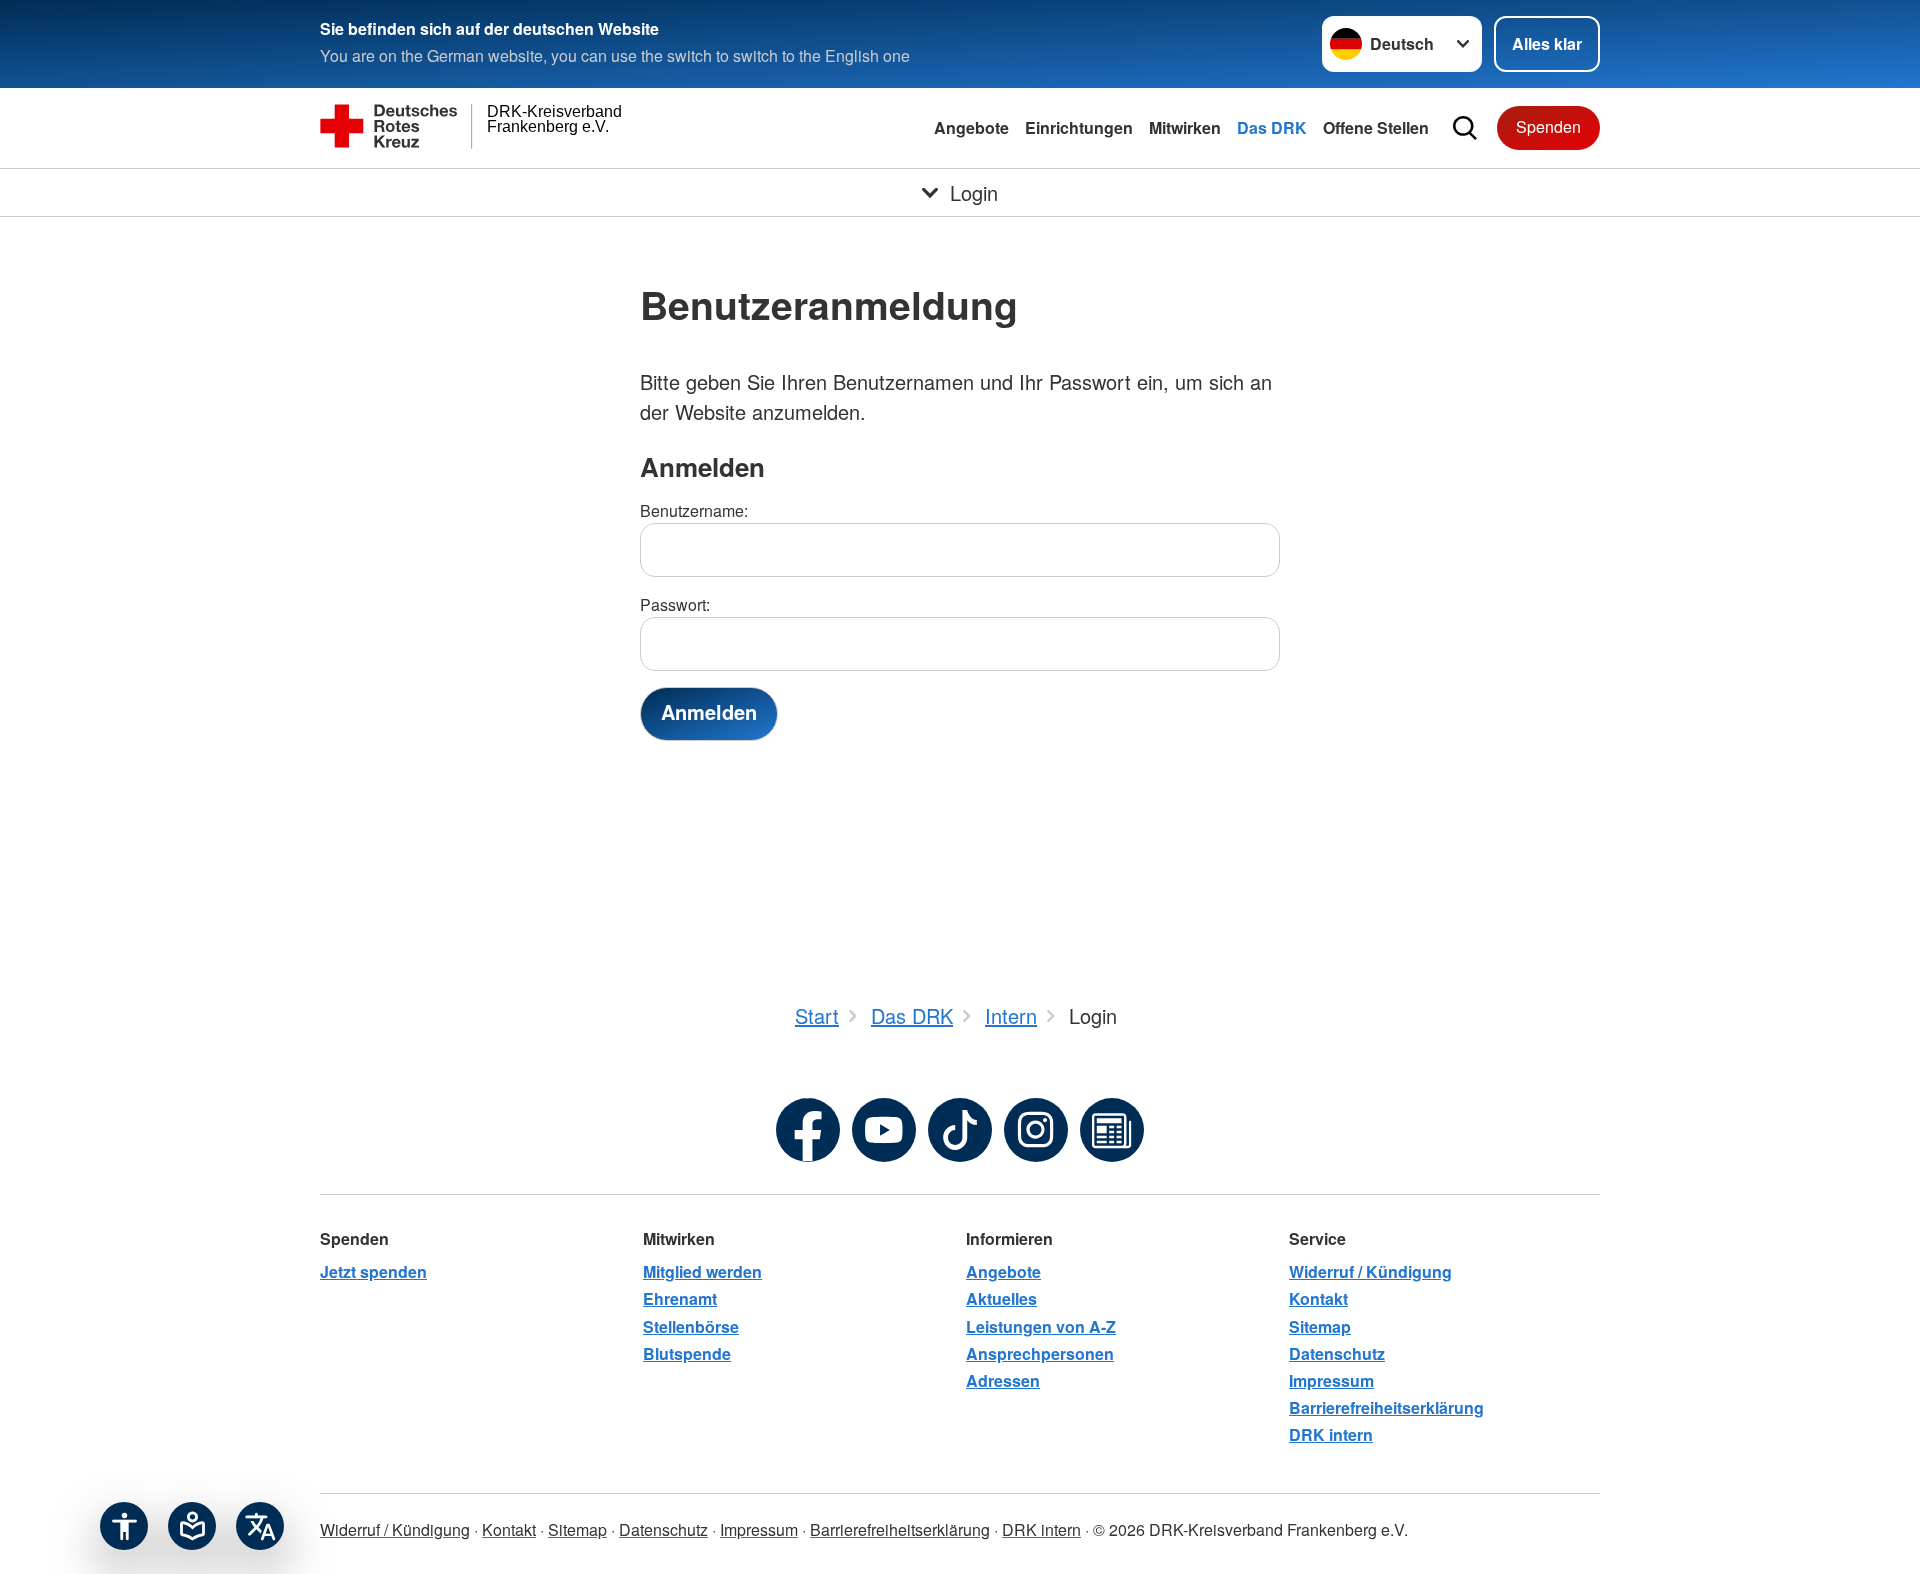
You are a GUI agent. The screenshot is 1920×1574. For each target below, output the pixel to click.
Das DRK (1272, 127)
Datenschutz (1337, 1353)
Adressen (1003, 1380)
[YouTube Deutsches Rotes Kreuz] (884, 1130)
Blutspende (687, 1353)
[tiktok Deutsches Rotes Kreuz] (960, 1130)
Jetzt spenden (373, 1271)
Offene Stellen (1376, 127)
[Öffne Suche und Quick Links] (1465, 128)
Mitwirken (1185, 127)
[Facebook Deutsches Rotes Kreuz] (808, 1130)
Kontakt (1318, 1298)
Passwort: (675, 604)
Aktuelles (1001, 1298)
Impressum (1331, 1380)
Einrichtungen (1079, 127)
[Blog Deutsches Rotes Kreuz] (1112, 1130)
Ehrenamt (680, 1298)
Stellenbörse (691, 1326)
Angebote (971, 127)
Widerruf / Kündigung (1370, 1271)
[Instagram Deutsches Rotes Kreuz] (1036, 1130)
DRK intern (1331, 1434)
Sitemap (1320, 1326)
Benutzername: (694, 510)
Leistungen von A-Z (1041, 1326)
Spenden (1548, 126)
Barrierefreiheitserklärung (1386, 1407)
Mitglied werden (702, 1271)
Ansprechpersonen (1040, 1353)
